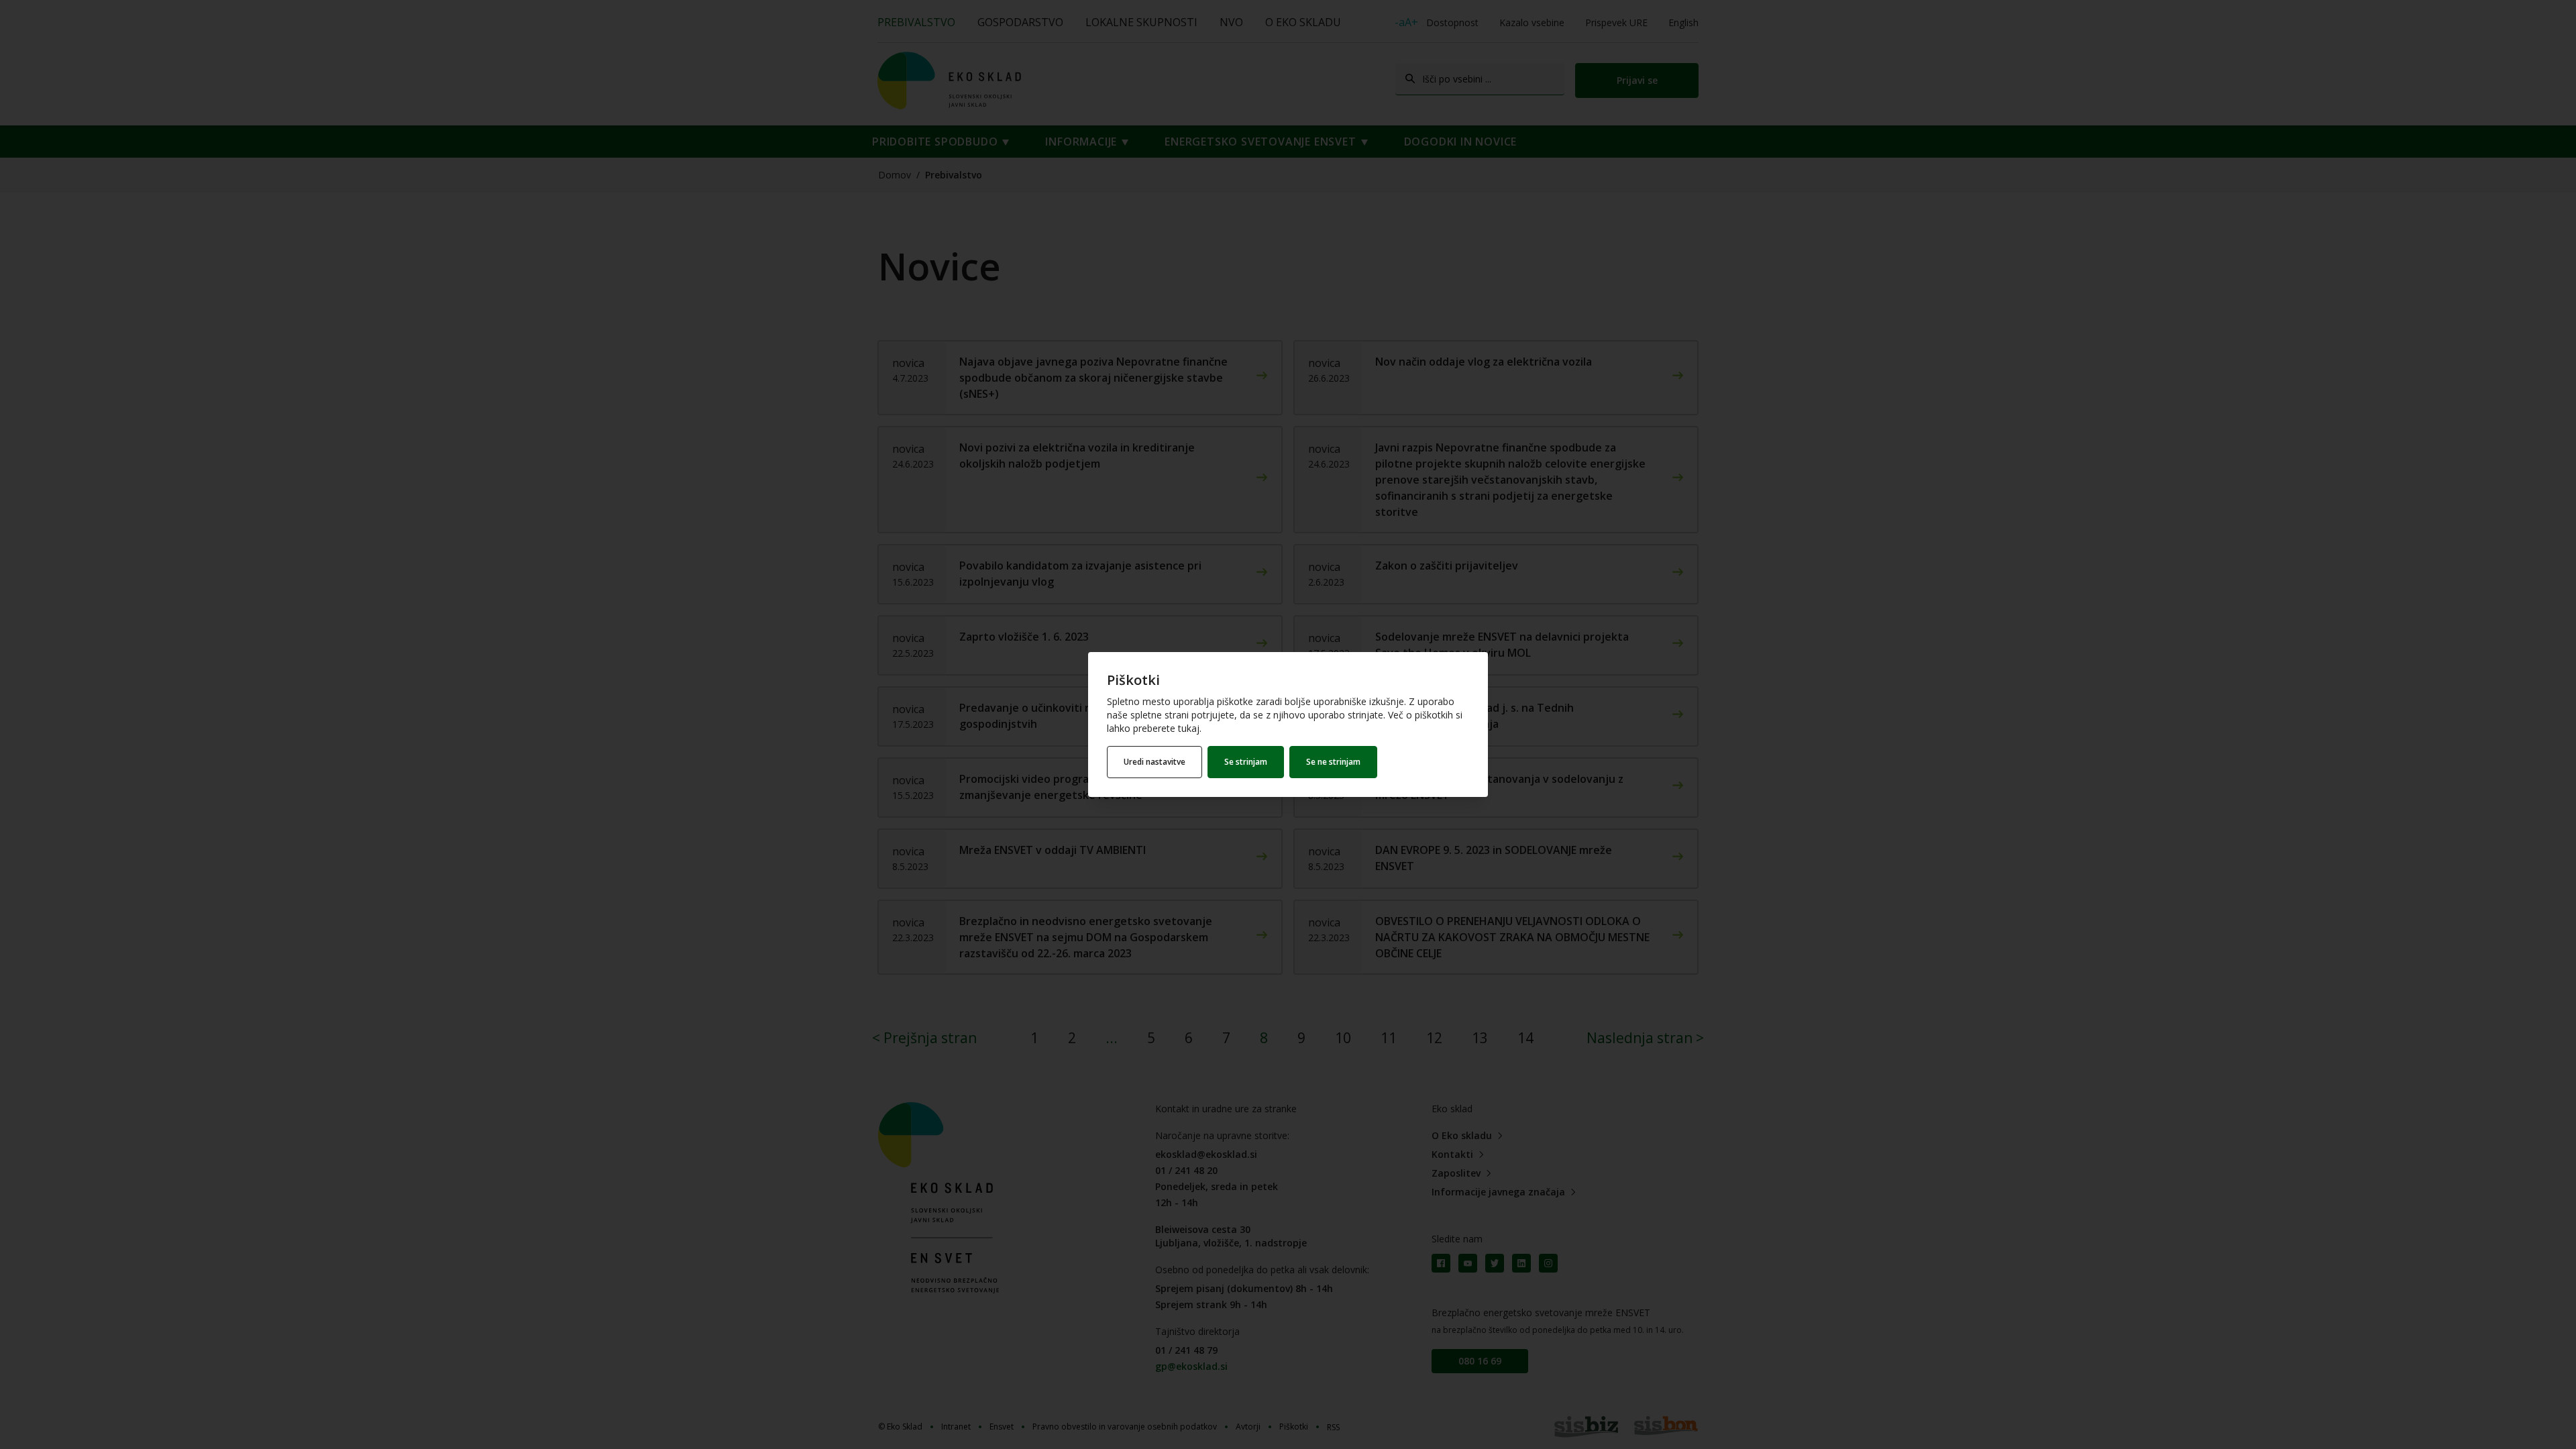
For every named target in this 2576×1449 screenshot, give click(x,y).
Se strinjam (1246, 762)
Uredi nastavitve (1155, 762)
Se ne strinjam (1333, 762)
